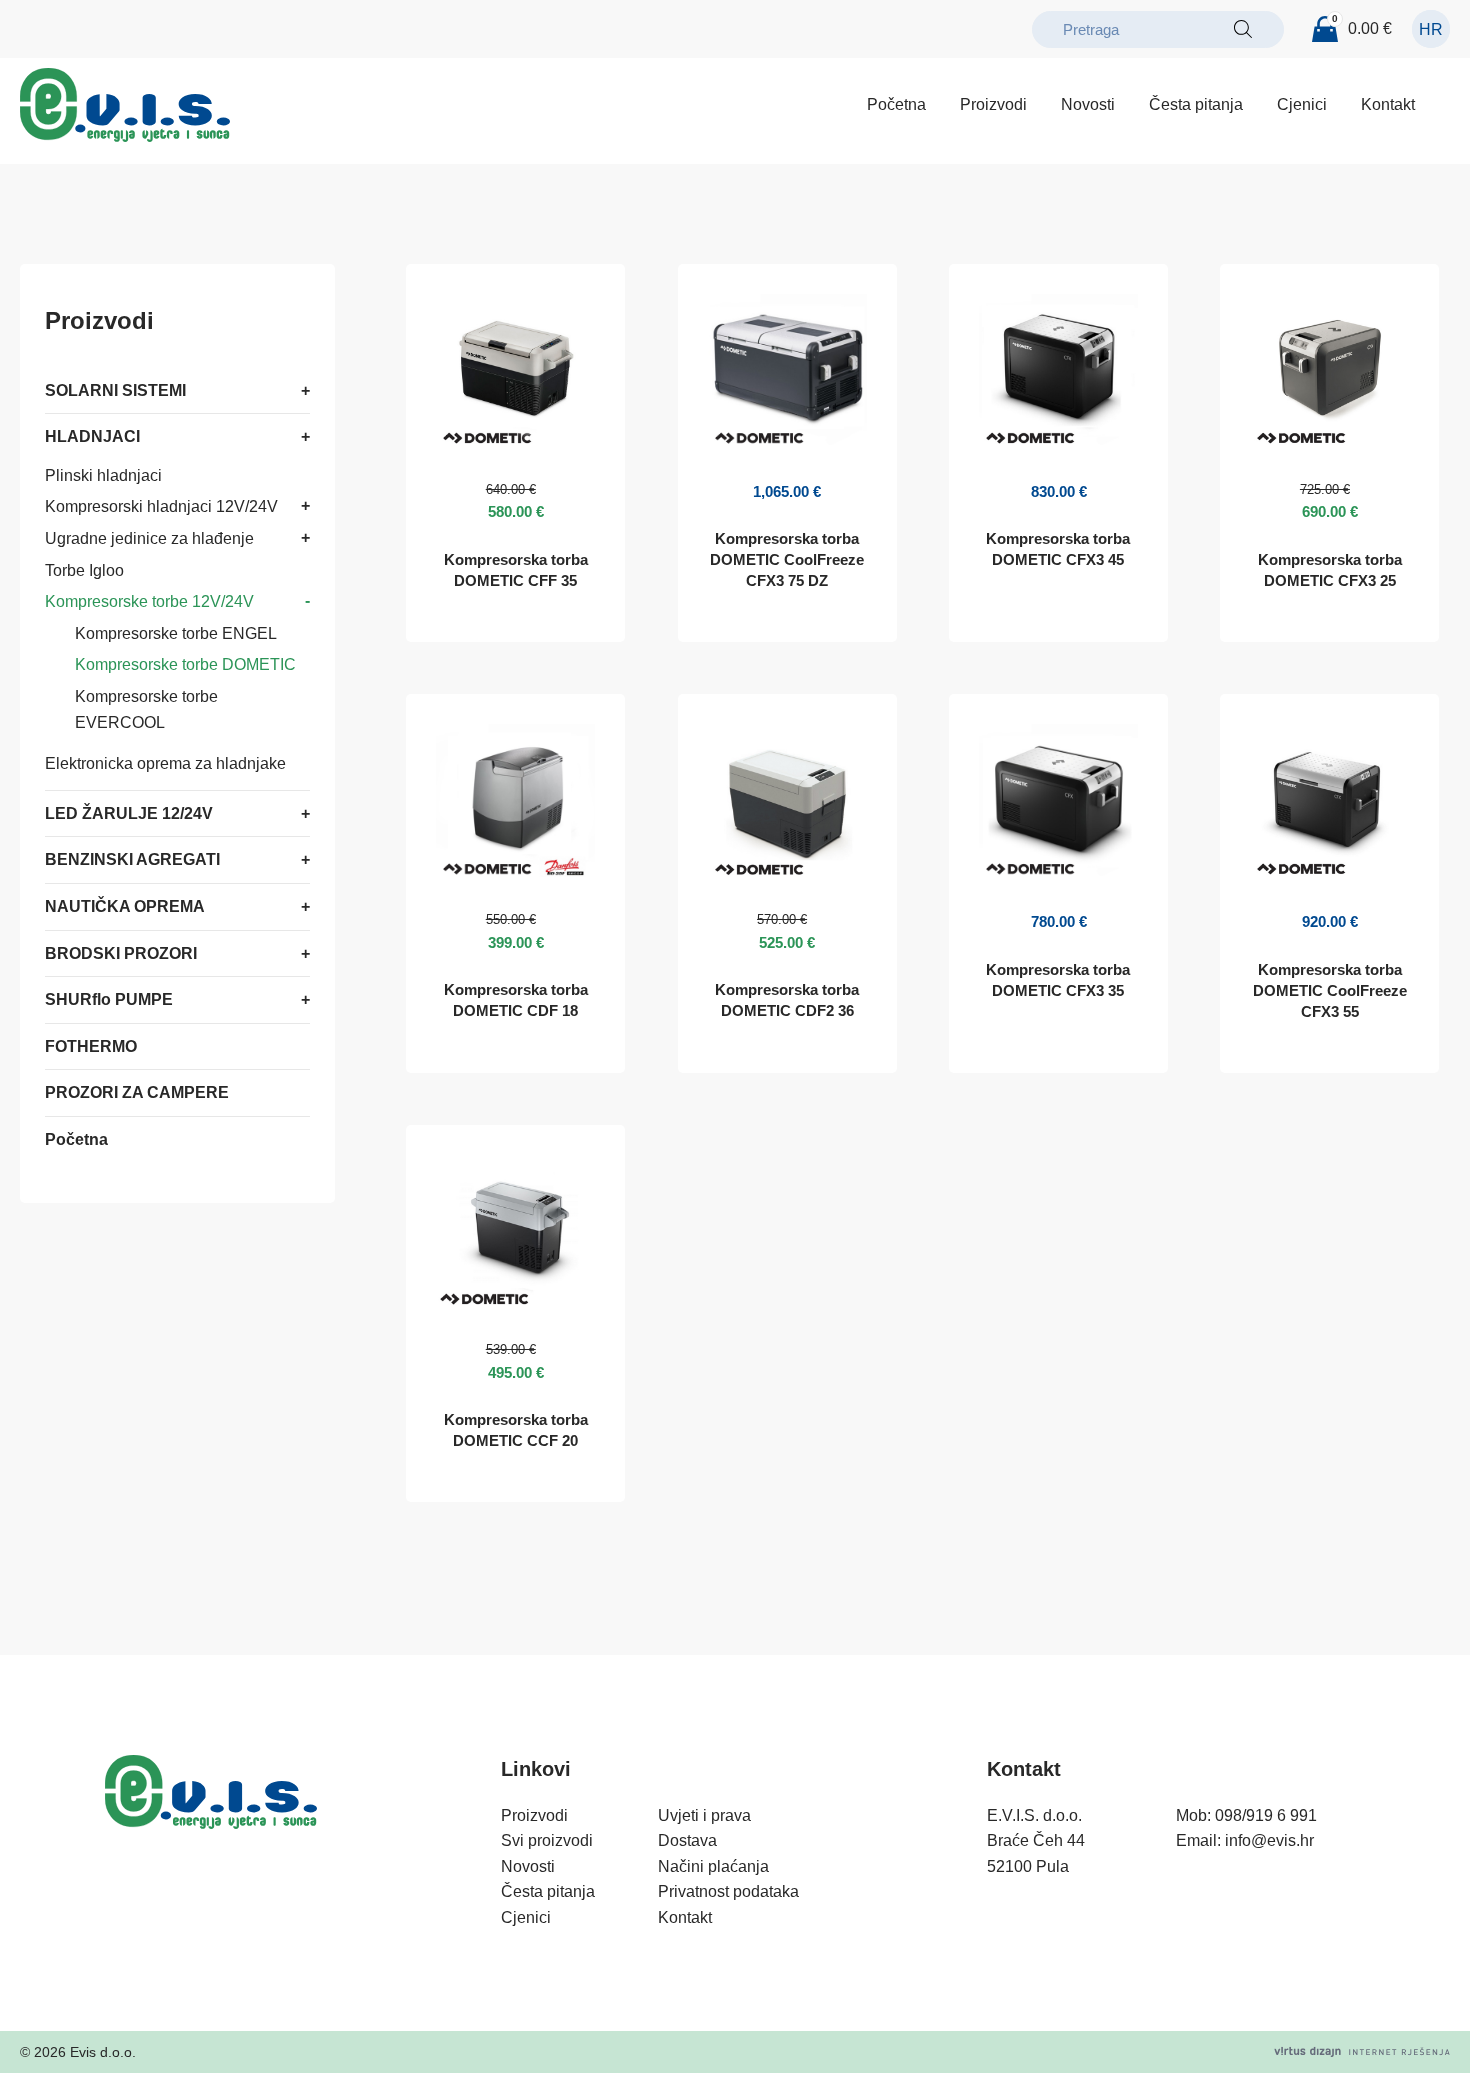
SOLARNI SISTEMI (115, 390)
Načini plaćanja (713, 1866)
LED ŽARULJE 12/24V (129, 813)
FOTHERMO (91, 1046)
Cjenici (1302, 104)
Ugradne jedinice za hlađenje (149, 538)
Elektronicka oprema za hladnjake (165, 763)
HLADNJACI (92, 436)
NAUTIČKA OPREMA (125, 906)
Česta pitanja (1196, 104)
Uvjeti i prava (704, 1815)
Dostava (687, 1840)
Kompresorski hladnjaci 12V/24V (161, 507)
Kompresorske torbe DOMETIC (185, 665)
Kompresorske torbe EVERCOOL (146, 709)
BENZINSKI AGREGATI (132, 860)
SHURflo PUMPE (109, 999)
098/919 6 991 (1266, 1815)
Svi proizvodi (547, 1840)
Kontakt (1388, 104)
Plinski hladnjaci (103, 475)
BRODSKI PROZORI (121, 953)
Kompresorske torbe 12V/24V (149, 601)
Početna (896, 104)
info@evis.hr (1269, 1840)
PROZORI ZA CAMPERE (137, 1092)
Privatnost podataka (728, 1891)
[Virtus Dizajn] (1362, 2051)
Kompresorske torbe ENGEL (176, 633)
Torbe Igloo (84, 570)
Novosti (1088, 104)
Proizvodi (993, 104)
